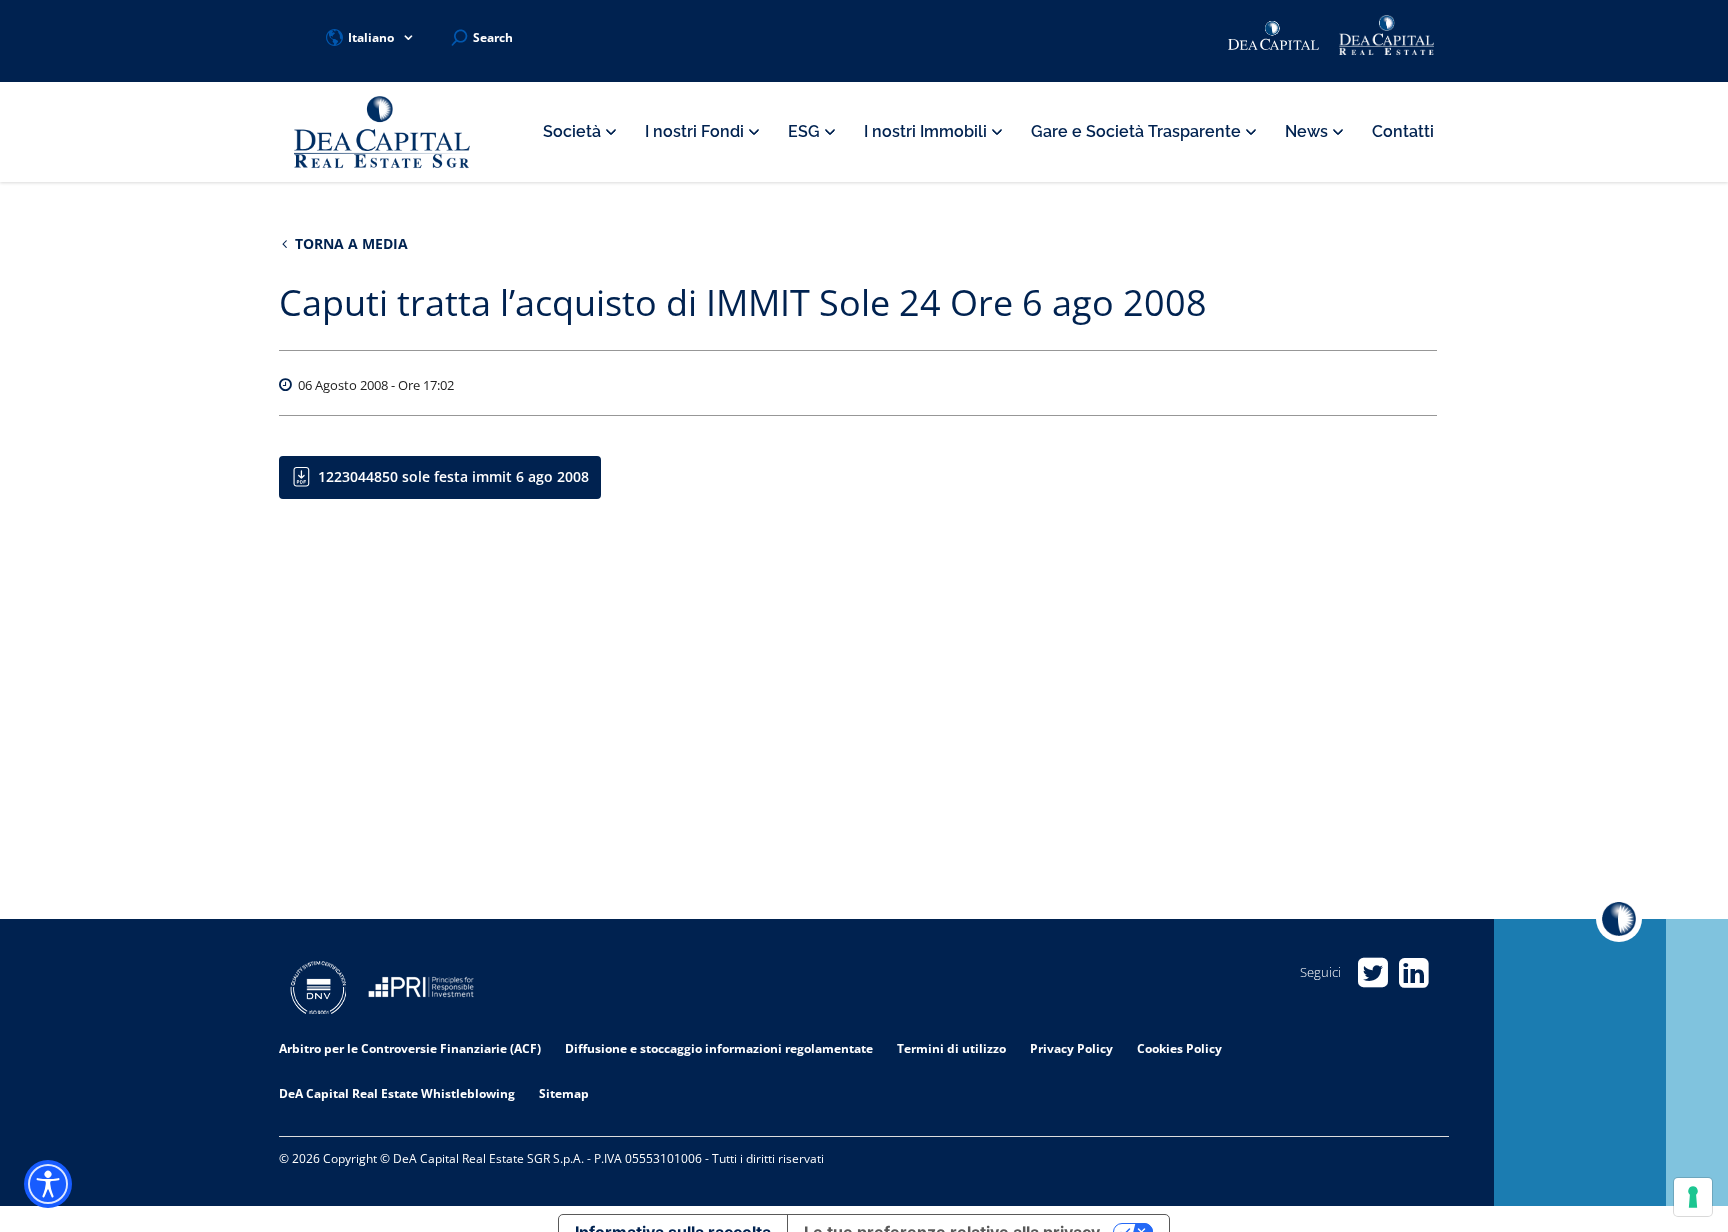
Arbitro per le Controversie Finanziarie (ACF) (410, 1048)
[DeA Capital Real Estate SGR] (382, 132)
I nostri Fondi (696, 131)
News (1308, 131)
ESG (806, 131)
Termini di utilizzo (951, 1048)
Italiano (371, 37)
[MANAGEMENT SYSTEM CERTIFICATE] (318, 990)
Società (574, 131)
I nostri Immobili (927, 131)
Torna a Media (349, 243)
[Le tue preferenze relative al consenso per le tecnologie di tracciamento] (1693, 1197)
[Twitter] (1372, 972)
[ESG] (421, 990)
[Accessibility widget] (48, 1184)
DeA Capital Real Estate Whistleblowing (397, 1093)
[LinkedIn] (1413, 972)
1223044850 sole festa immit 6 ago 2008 (453, 476)
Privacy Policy (1071, 1048)
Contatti (1403, 131)
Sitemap (564, 1093)
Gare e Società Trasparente (1138, 131)
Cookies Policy (1179, 1048)
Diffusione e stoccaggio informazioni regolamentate (719, 1048)
